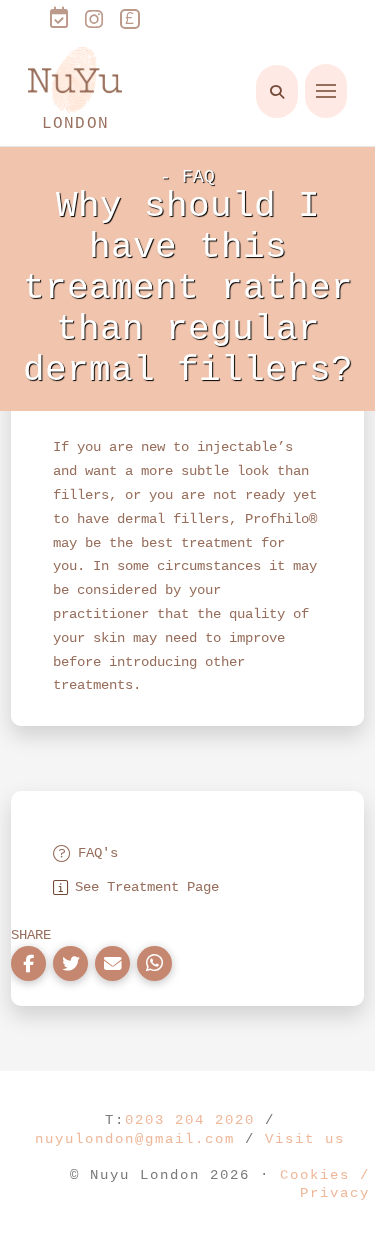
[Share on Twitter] (70, 963)
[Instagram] (94, 19)
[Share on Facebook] (28, 963)
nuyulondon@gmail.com (135, 1139)
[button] (277, 91)
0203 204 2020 (190, 1120)
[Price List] (130, 21)
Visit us (305, 1139)
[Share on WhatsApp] (154, 963)
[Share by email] (112, 963)
